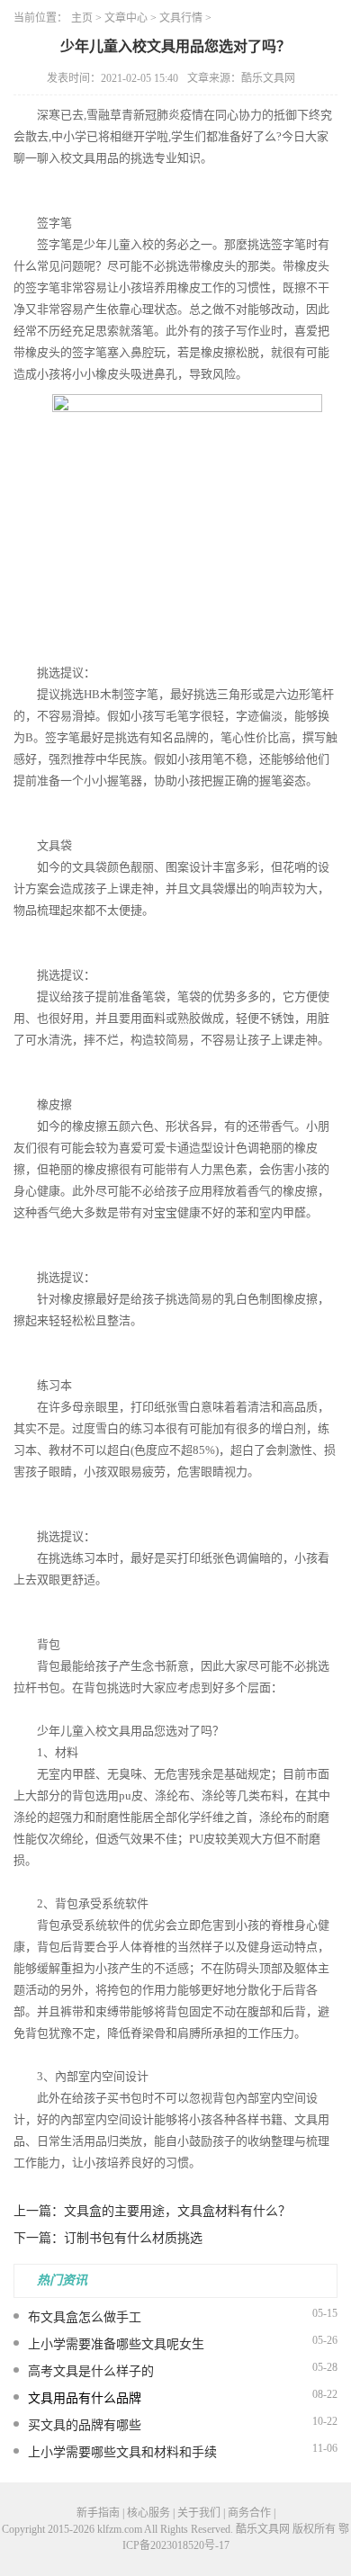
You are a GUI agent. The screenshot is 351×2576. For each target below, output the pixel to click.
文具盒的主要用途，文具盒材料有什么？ (177, 2211)
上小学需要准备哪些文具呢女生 (116, 2344)
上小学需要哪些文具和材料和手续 (122, 2452)
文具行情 (181, 18)
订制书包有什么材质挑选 (133, 2238)
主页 (82, 18)
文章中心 (126, 18)
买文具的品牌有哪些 (85, 2425)
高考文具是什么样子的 (91, 2371)
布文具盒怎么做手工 (85, 2317)
